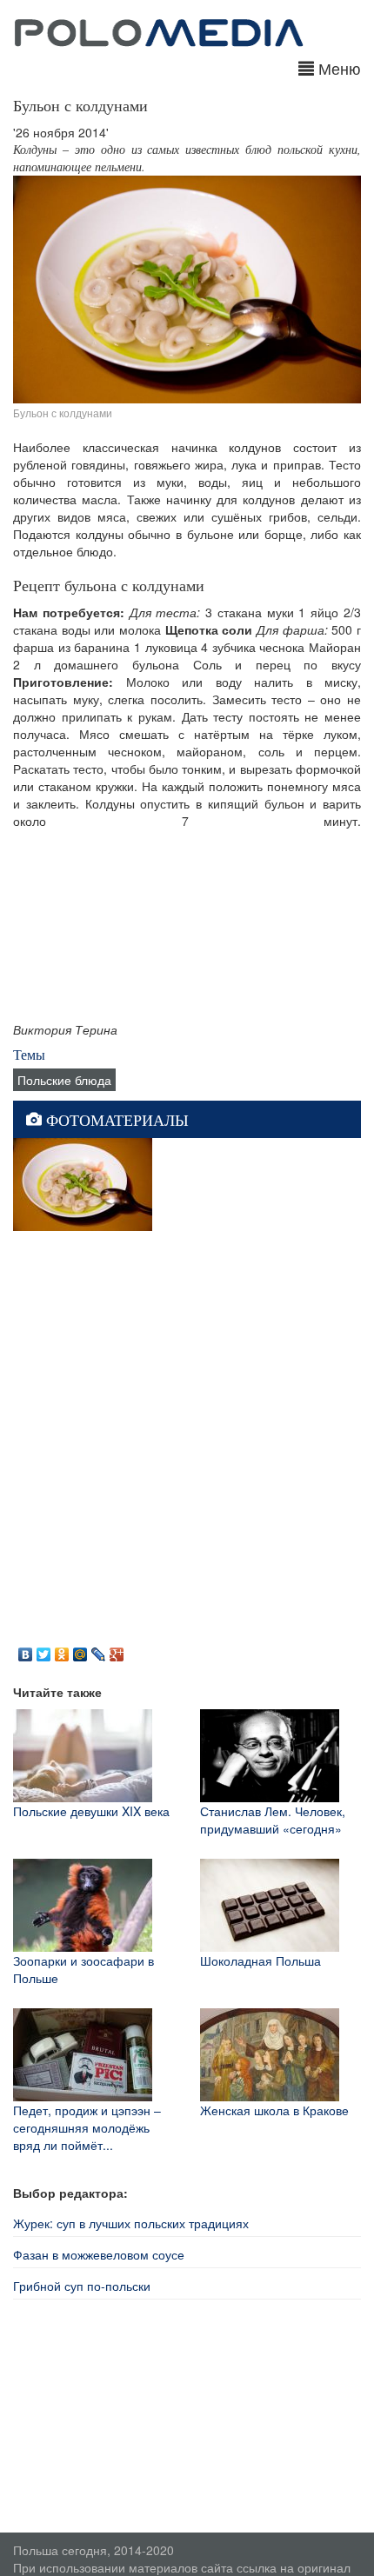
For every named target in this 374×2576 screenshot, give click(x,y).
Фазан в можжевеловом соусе (99, 2254)
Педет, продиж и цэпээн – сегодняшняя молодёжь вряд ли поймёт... (87, 2127)
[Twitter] (44, 1650)
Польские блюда (64, 1080)
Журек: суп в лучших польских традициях (131, 2223)
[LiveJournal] (99, 1650)
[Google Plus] (117, 1650)
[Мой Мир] (80, 1650)
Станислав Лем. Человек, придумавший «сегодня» (273, 1820)
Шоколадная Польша (260, 1960)
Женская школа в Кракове (274, 2110)
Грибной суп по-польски (82, 2286)
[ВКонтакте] (26, 1650)
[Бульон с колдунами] (83, 1182)
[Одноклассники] (62, 1650)
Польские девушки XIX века (91, 1811)
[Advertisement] (187, 1435)
